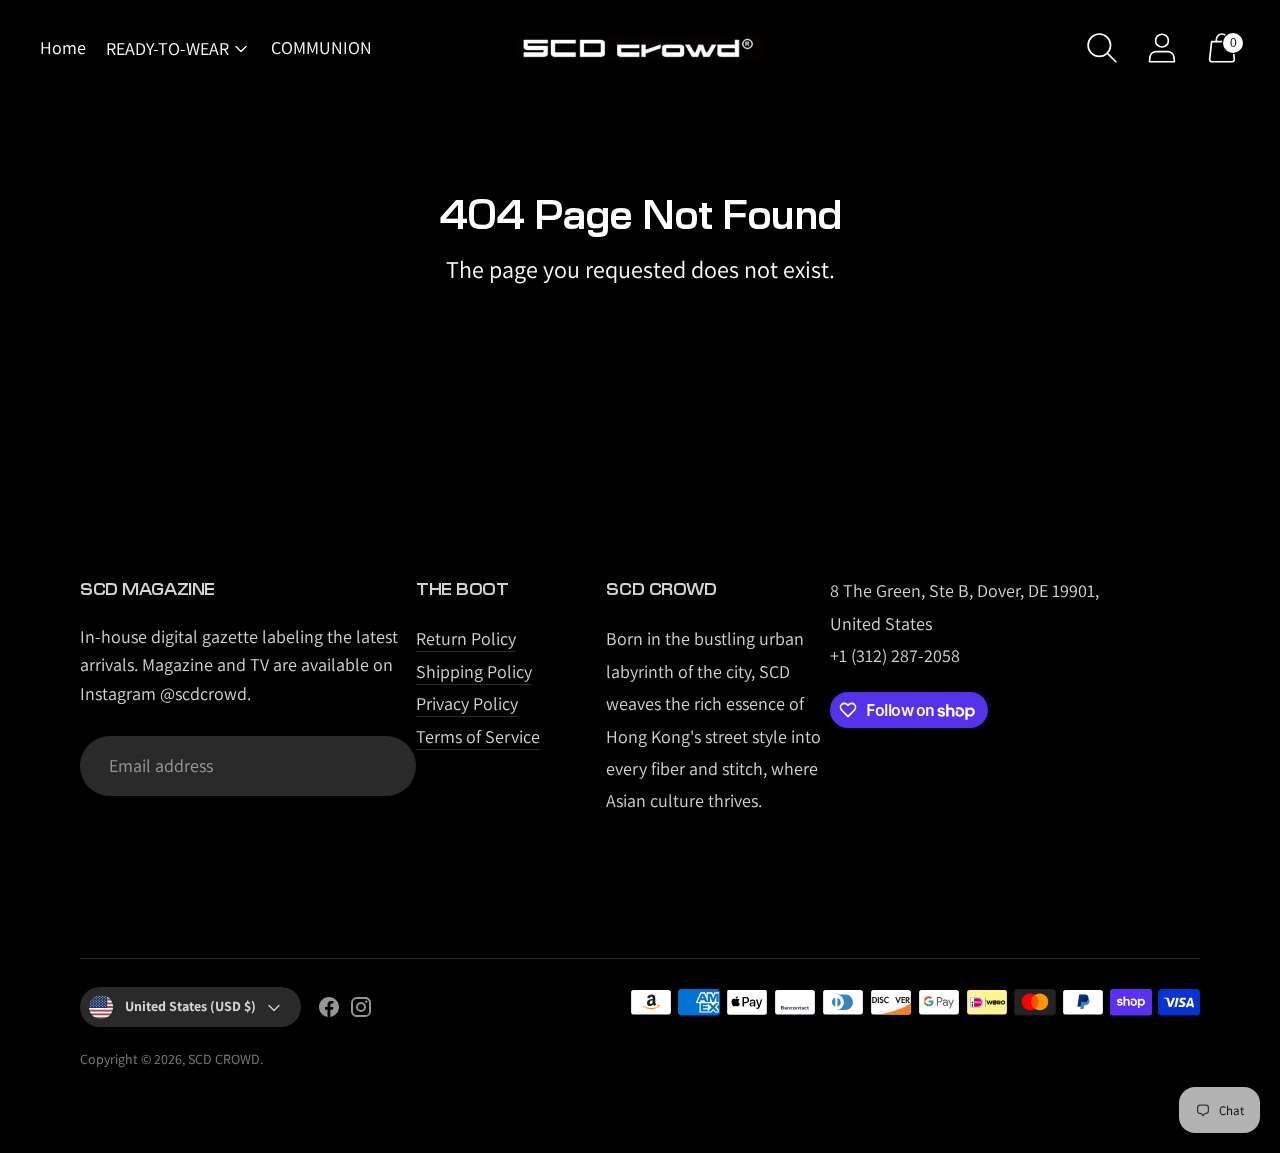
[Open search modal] (1102, 48)
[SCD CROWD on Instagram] (361, 1011)
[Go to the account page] (1162, 48)
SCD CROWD (224, 1059)
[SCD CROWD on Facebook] (329, 1011)
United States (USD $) (190, 1006)
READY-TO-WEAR (167, 48)
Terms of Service (478, 736)
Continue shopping (640, 320)
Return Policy (466, 638)
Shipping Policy (474, 671)
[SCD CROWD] (640, 48)
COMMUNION (321, 47)
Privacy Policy (467, 703)
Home (63, 47)
